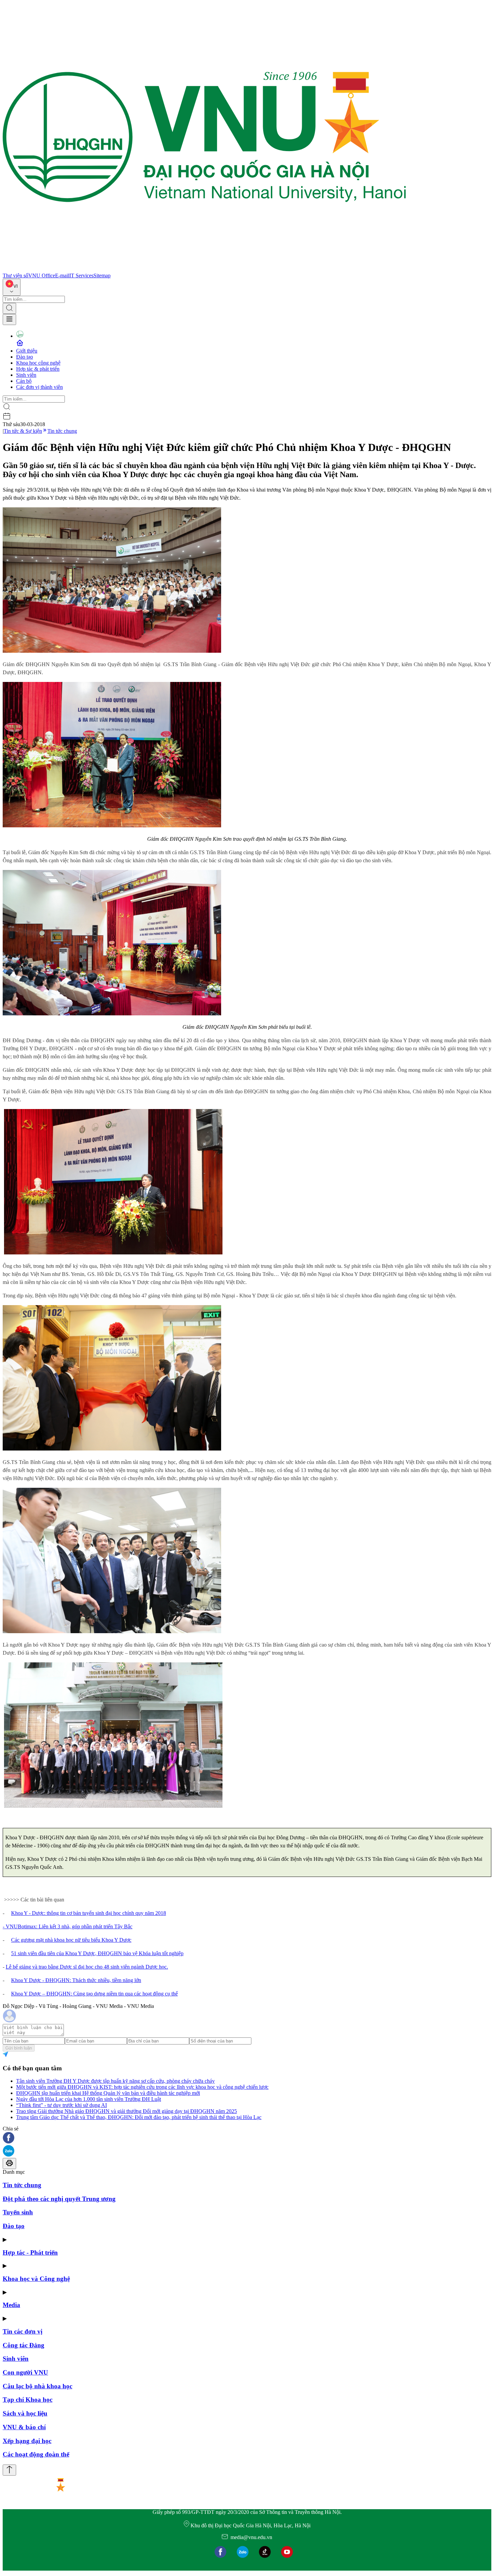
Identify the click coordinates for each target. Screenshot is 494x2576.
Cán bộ (24, 381)
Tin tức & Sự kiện (23, 431)
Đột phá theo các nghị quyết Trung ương (59, 2199)
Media (11, 2305)
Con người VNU (25, 2372)
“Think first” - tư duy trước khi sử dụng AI (61, 2105)
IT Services (81, 275)
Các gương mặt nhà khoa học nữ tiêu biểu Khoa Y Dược (71, 1940)
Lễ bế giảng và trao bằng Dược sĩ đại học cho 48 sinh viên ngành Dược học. (87, 1967)
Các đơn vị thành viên (39, 387)
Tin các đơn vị (23, 2331)
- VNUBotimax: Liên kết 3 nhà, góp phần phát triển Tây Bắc (68, 1926)
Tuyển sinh (18, 2212)
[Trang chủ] (204, 269)
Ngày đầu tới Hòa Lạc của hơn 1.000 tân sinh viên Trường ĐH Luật (89, 2099)
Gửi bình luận (19, 2048)
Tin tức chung (62, 431)
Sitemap (102, 275)
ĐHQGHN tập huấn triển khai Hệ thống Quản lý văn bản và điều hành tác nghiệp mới (108, 2093)
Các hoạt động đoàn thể (36, 2454)
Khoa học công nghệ (38, 363)
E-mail (62, 275)
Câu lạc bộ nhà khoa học (37, 2386)
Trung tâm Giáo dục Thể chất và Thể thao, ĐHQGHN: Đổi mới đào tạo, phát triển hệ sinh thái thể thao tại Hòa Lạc (139, 2117)
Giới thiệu (27, 351)
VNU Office (42, 275)
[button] (247, 2138)
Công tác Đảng (24, 2345)
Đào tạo (25, 357)
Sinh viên (26, 375)
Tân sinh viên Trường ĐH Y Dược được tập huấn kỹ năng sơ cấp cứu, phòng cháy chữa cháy (115, 2081)
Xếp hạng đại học (27, 2441)
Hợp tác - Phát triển (30, 2252)
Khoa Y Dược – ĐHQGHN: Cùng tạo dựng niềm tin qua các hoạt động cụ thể (94, 1994)
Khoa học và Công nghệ (36, 2279)
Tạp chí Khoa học (28, 2400)
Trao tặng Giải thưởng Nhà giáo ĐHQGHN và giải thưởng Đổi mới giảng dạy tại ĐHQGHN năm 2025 (127, 2111)
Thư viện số (15, 275)
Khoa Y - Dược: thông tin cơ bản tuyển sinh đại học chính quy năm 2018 (89, 1913)
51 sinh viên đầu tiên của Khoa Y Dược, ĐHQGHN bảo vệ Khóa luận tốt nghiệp (97, 1953)
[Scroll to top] (9, 2470)
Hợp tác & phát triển (38, 369)
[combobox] (12, 287)
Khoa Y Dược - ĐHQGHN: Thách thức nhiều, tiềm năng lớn (76, 1980)
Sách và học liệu (25, 2413)
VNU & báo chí (24, 2427)
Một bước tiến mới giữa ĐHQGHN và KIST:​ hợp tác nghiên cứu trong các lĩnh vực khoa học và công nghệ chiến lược (142, 2087)
